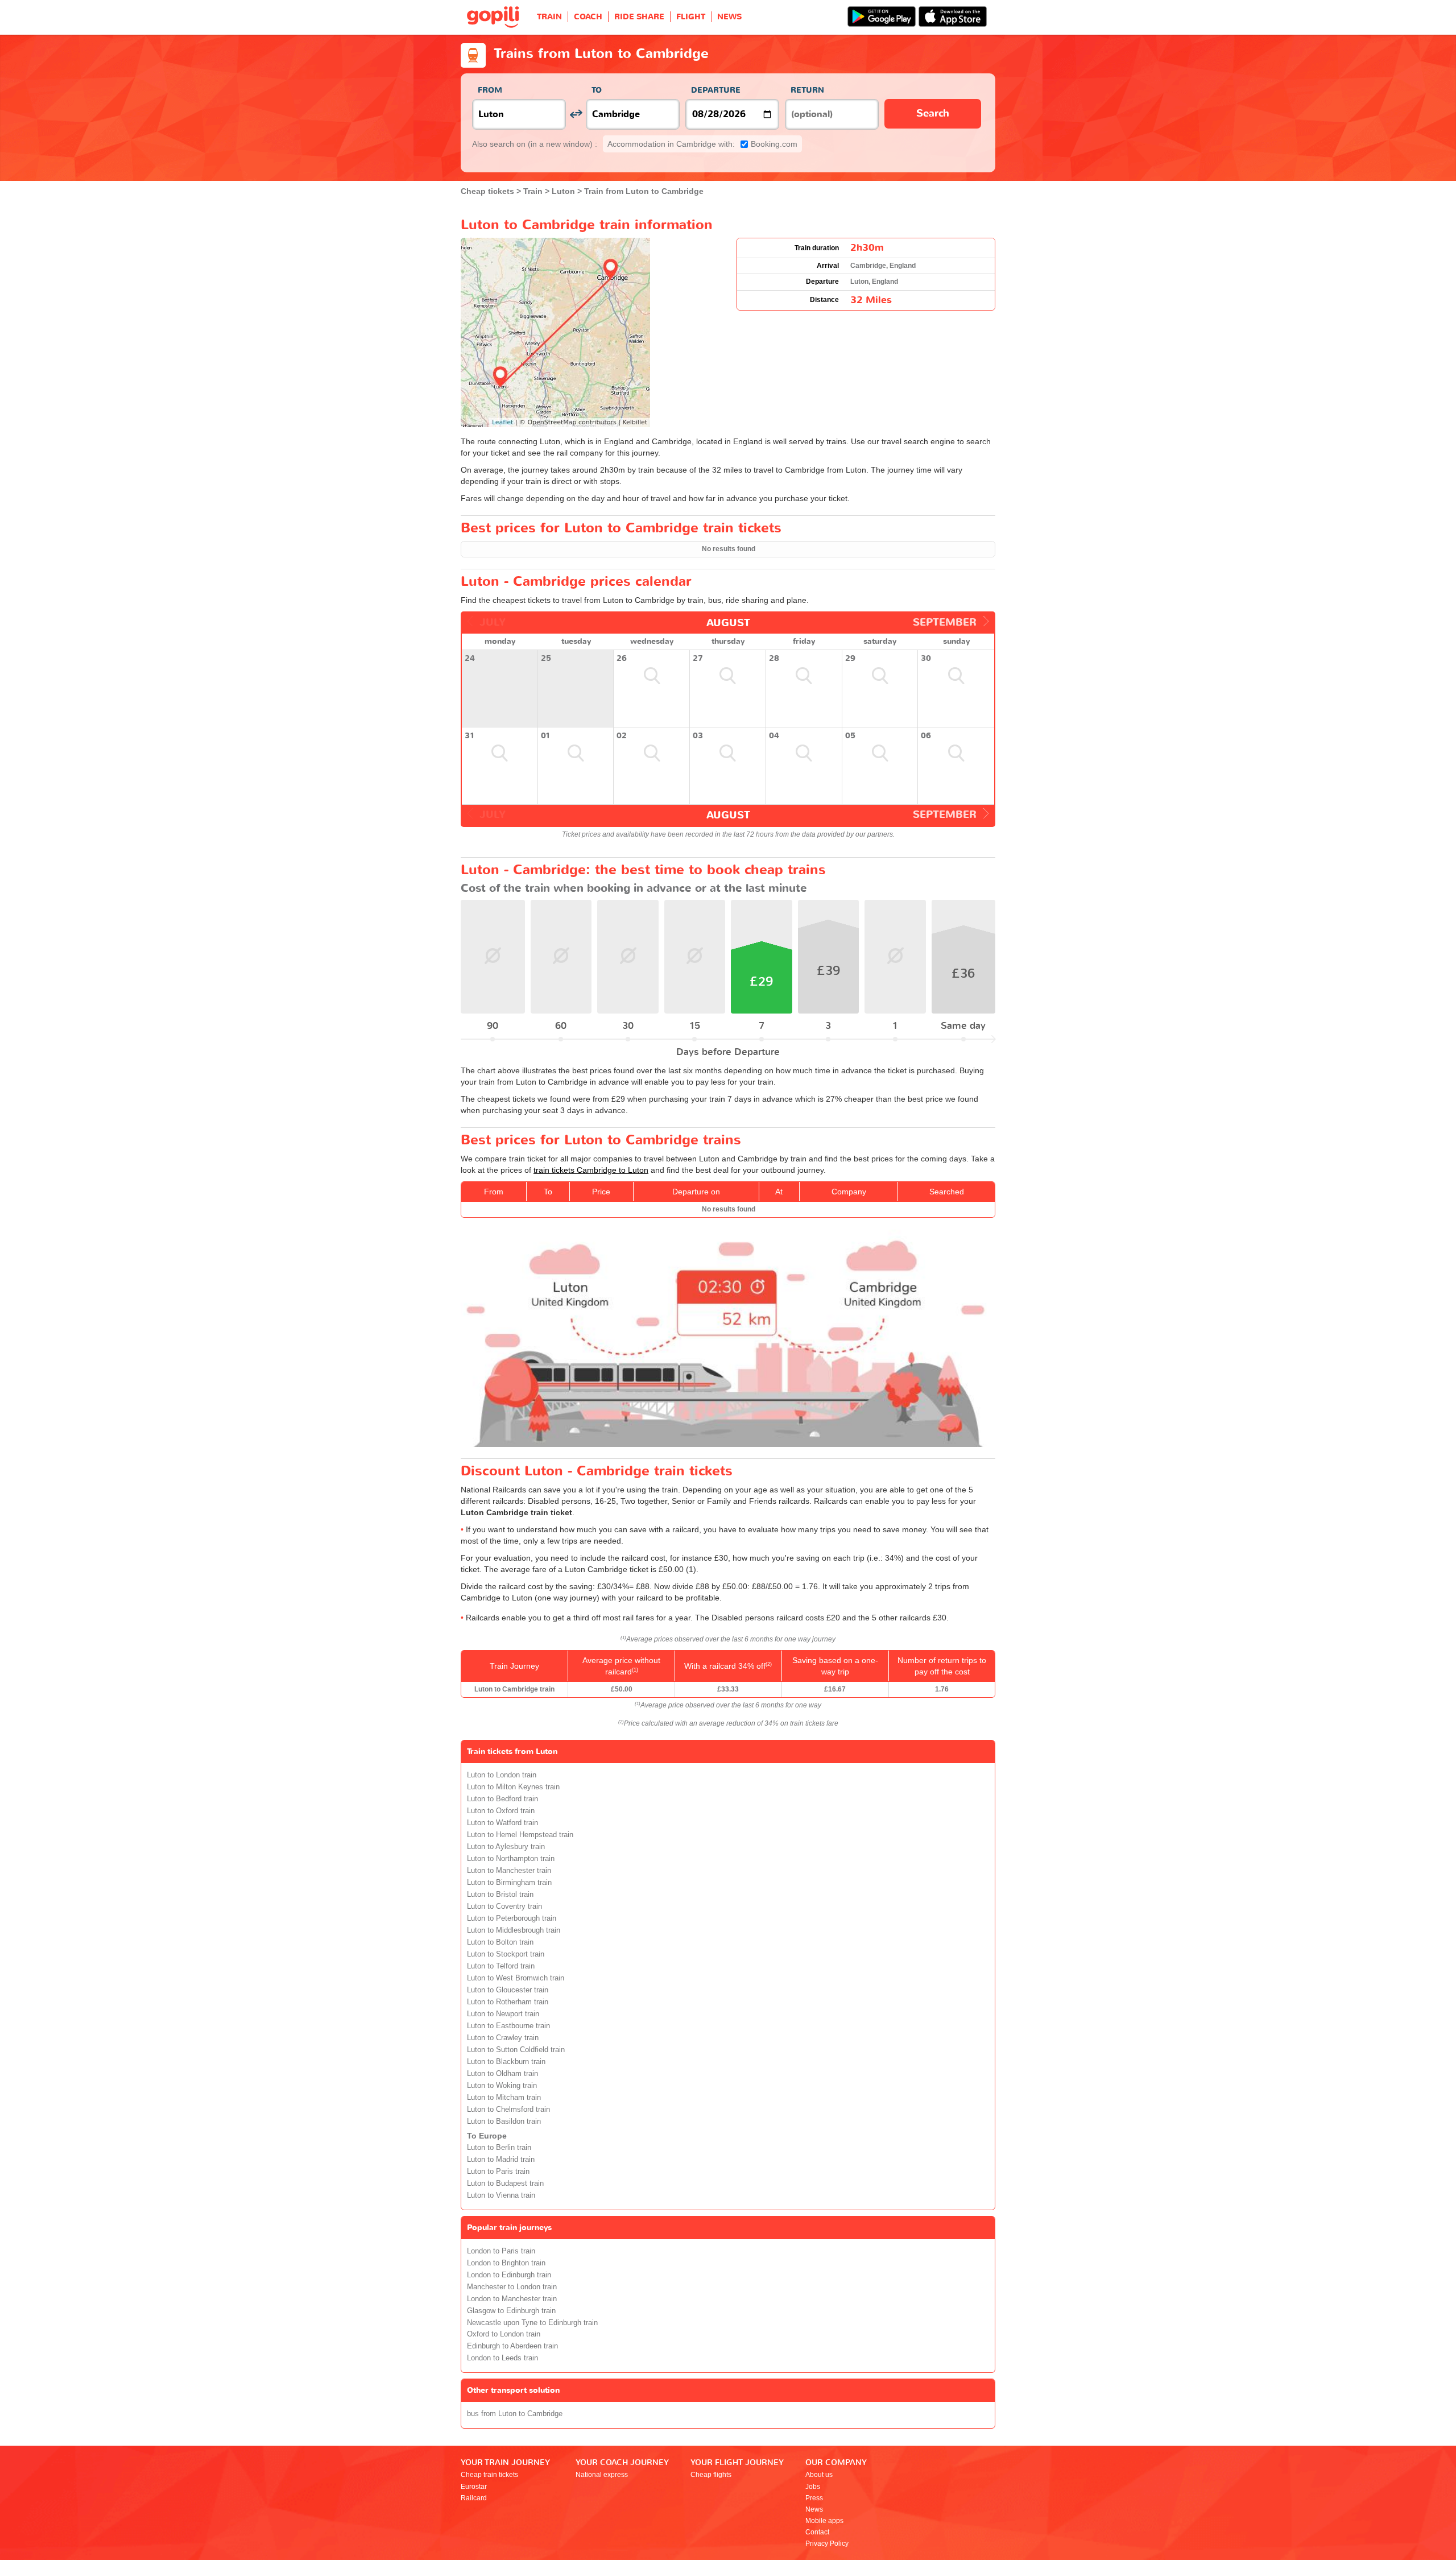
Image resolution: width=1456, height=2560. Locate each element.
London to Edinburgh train (509, 2275)
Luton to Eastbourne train (508, 2026)
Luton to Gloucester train (508, 1990)
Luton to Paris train (498, 2172)
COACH (588, 17)
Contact (817, 2532)
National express (602, 2475)
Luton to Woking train (502, 2086)
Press (814, 2498)
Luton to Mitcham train (504, 2098)
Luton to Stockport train (506, 1954)
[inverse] (576, 114)
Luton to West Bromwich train (516, 1978)
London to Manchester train (512, 2299)
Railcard (474, 2498)
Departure (716, 90)
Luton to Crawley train (503, 2038)
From (490, 90)
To (597, 90)
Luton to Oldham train (502, 2074)
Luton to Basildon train (504, 2121)
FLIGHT (691, 17)
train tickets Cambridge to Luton (591, 1170)
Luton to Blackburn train (506, 2062)
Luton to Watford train (502, 1823)
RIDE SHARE (639, 17)
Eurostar (474, 2487)
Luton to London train (502, 1775)
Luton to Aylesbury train (506, 1847)
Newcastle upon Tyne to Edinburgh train (532, 2323)
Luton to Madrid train (501, 2160)
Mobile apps (824, 2521)
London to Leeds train (502, 2358)
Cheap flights (711, 2475)
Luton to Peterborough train (512, 1918)
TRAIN (549, 17)
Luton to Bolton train (500, 1942)
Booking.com (702, 144)
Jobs (813, 2487)
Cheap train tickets (489, 2475)
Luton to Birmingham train (509, 1883)
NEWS (729, 17)
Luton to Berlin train (499, 2148)
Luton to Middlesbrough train (514, 1930)
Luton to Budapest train (505, 2183)
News (814, 2509)
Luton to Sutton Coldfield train (516, 2050)
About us (819, 2475)
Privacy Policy (827, 2544)
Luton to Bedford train (502, 1799)
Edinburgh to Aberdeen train (512, 2346)
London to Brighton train (506, 2263)
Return (807, 90)
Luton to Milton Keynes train (513, 1787)
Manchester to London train (512, 2287)
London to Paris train (501, 2251)
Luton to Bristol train (500, 1895)
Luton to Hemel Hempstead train (520, 1835)
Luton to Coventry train (504, 1906)
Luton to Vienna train (501, 2195)
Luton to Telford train (501, 1966)
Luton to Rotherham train (508, 2002)
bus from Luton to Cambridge (515, 2414)
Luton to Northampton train (511, 1859)
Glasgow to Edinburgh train (511, 2311)
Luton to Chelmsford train (508, 2110)
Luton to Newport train (503, 2014)
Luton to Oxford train (501, 1811)
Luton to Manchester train (509, 1871)
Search (933, 113)
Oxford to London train (504, 2334)
